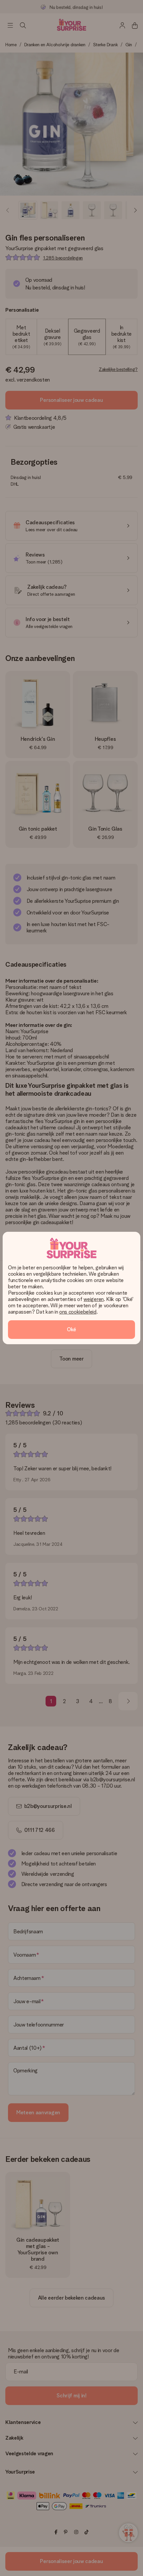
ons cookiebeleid (78, 1312)
